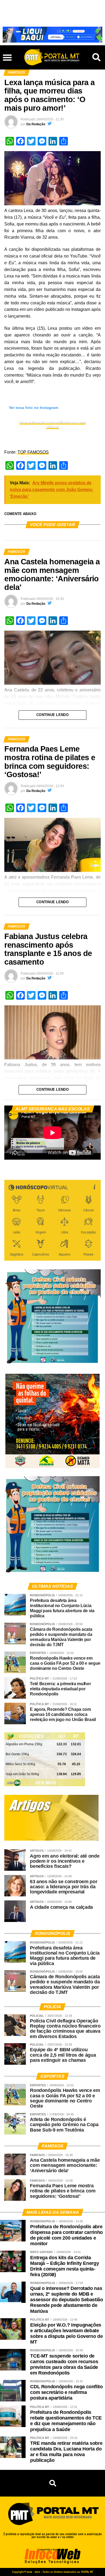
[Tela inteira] (93, 1153)
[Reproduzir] (11, 1153)
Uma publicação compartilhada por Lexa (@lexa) (52, 425)
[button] (7, 10)
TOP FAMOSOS (33, 452)
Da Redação (36, 124)
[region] (52, 35)
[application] (52, 1133)
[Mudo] (84, 1153)
